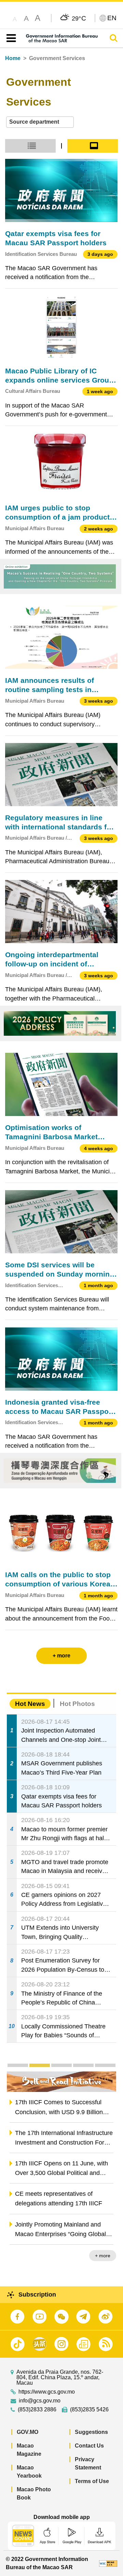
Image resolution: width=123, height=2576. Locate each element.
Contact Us (89, 2446)
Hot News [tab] (30, 1704)
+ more (103, 2256)
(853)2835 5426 (89, 2410)
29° (79, 18)
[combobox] (40, 122)
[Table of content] (10, 38)
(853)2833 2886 (37, 2410)
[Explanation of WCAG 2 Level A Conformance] (108, 2563)
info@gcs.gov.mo (40, 2401)
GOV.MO (28, 2432)
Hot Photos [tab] (77, 1704)
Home (13, 58)
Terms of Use (92, 2481)
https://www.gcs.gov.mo (47, 2392)
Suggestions (91, 2432)
